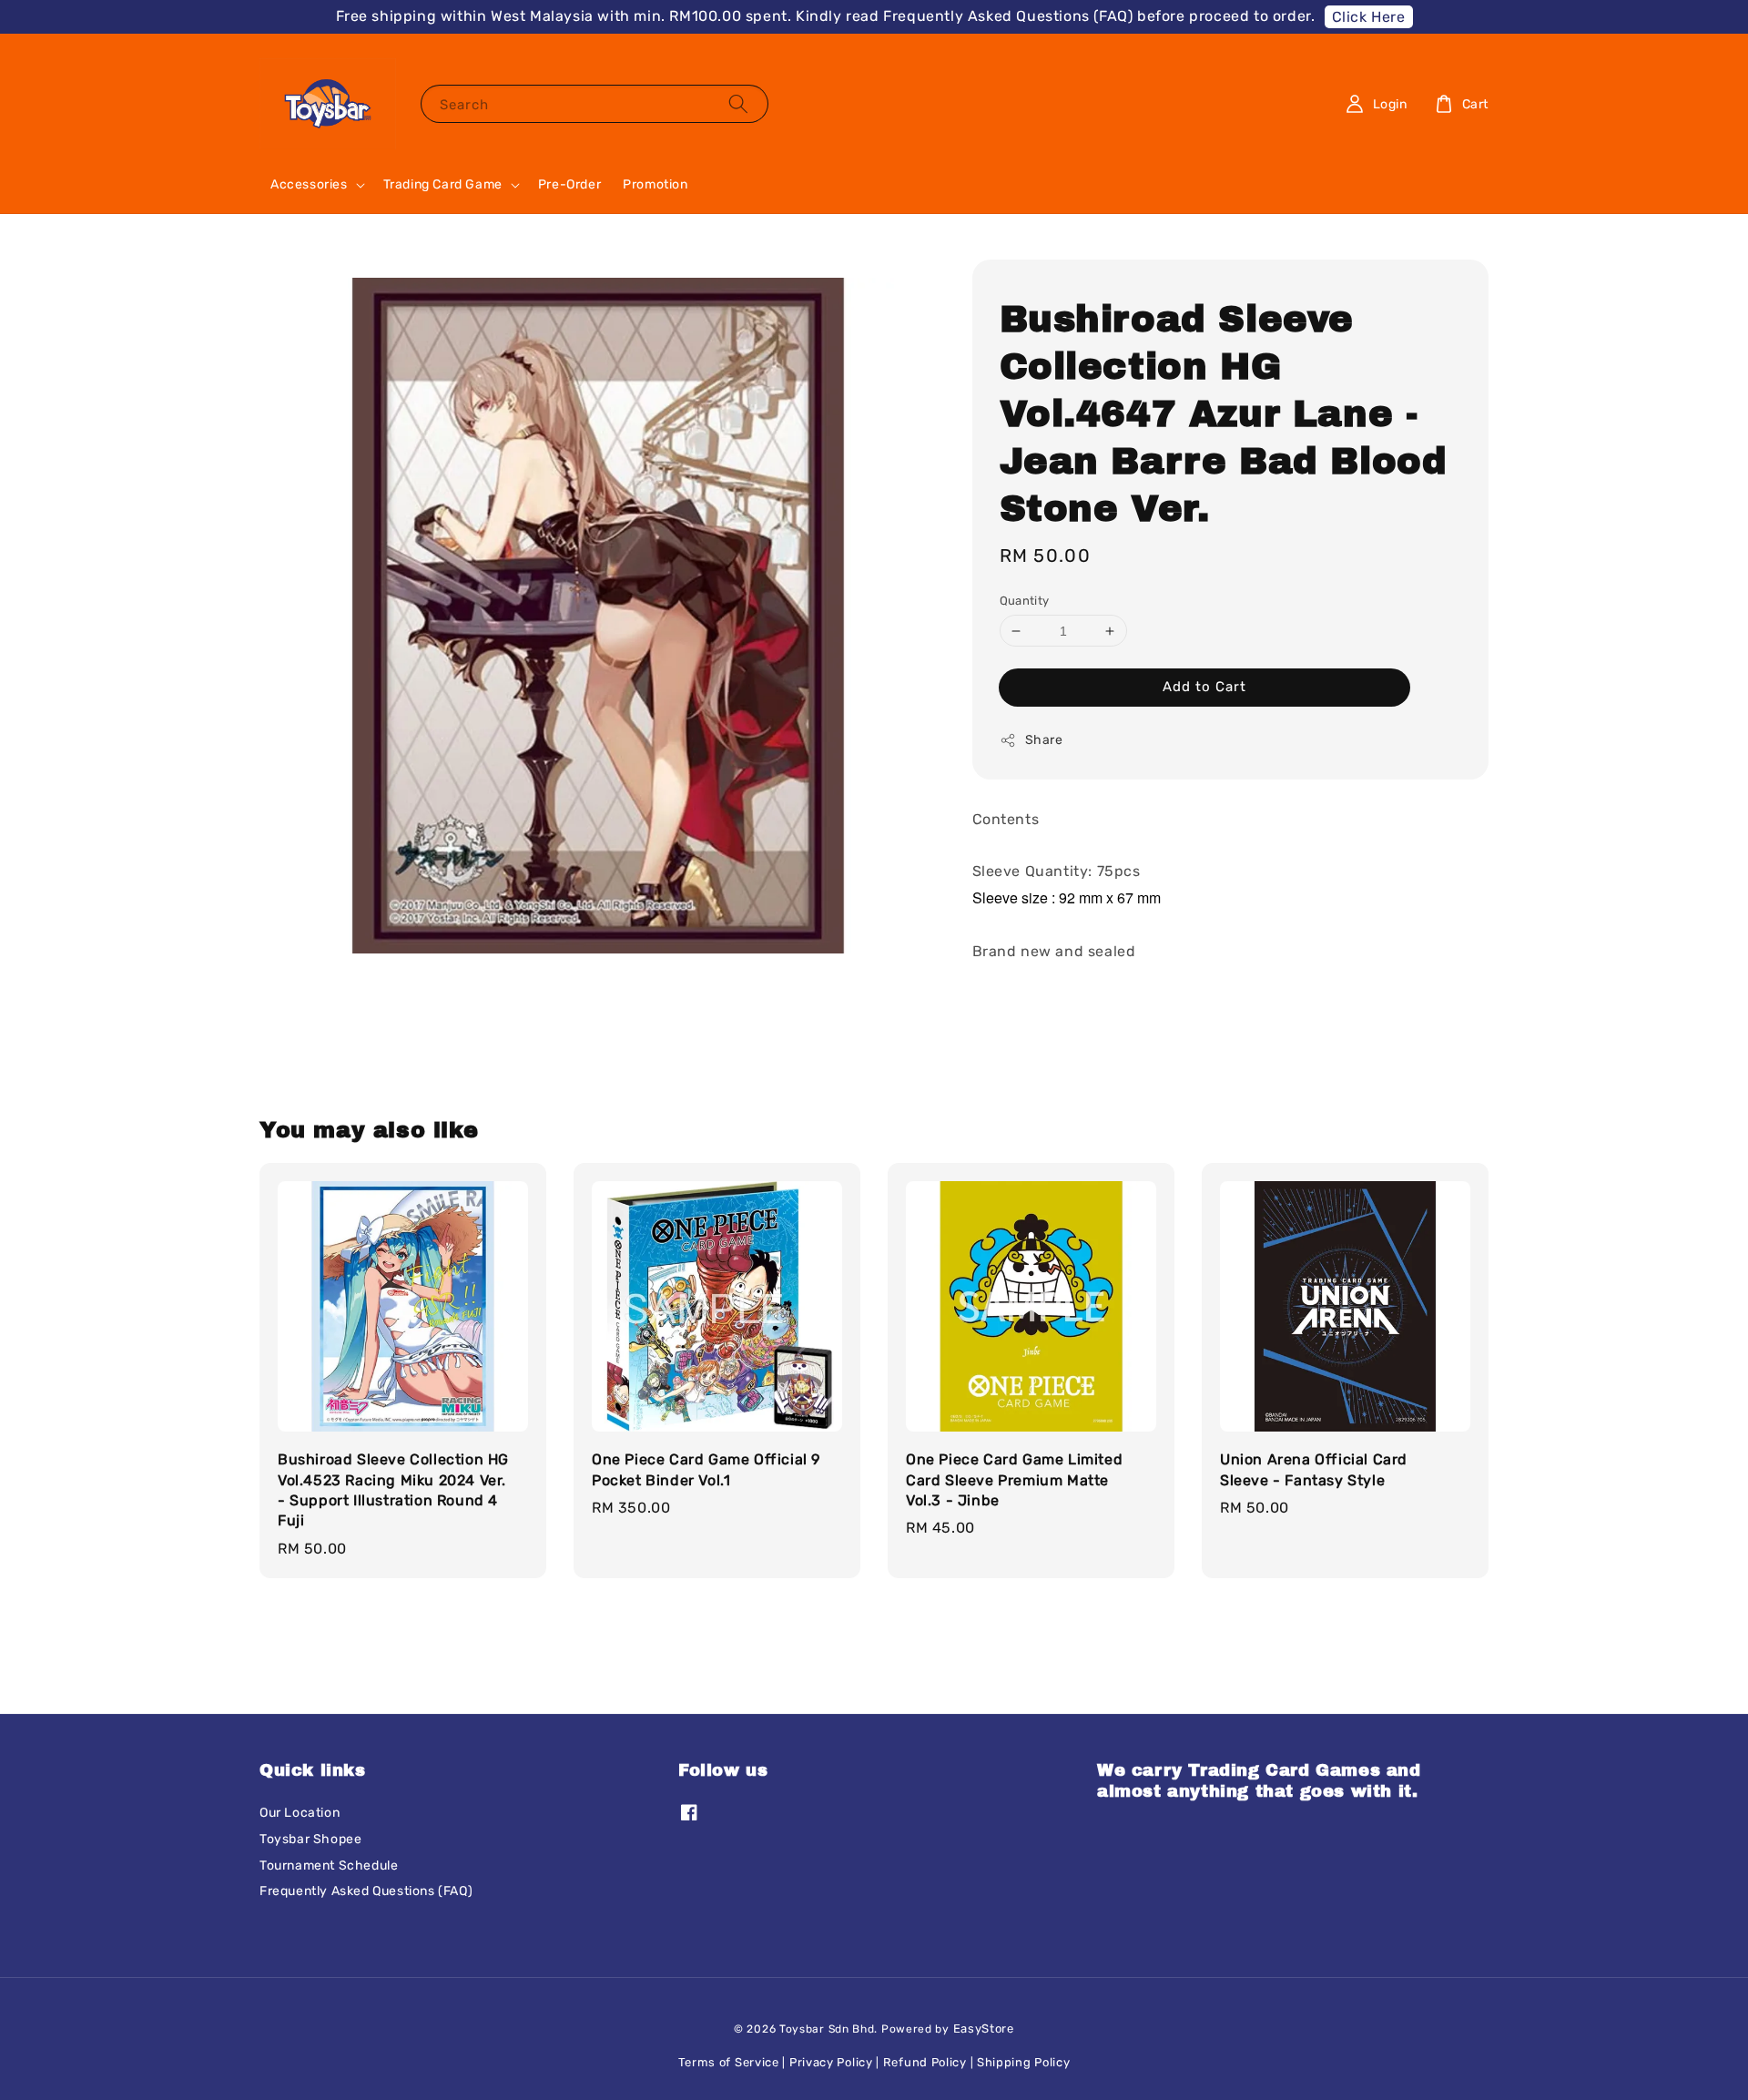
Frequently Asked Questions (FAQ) (366, 1891)
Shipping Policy (1024, 2062)
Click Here (1369, 17)
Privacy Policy (831, 2062)
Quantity (1025, 601)
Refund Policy (925, 2062)
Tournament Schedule (329, 1866)
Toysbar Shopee (310, 1839)
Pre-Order (569, 184)
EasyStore (984, 2029)
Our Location (300, 1813)
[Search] (738, 103)
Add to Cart (1204, 687)
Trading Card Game (443, 184)
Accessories (309, 184)
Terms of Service (729, 2062)
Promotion (655, 184)
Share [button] (1044, 740)
